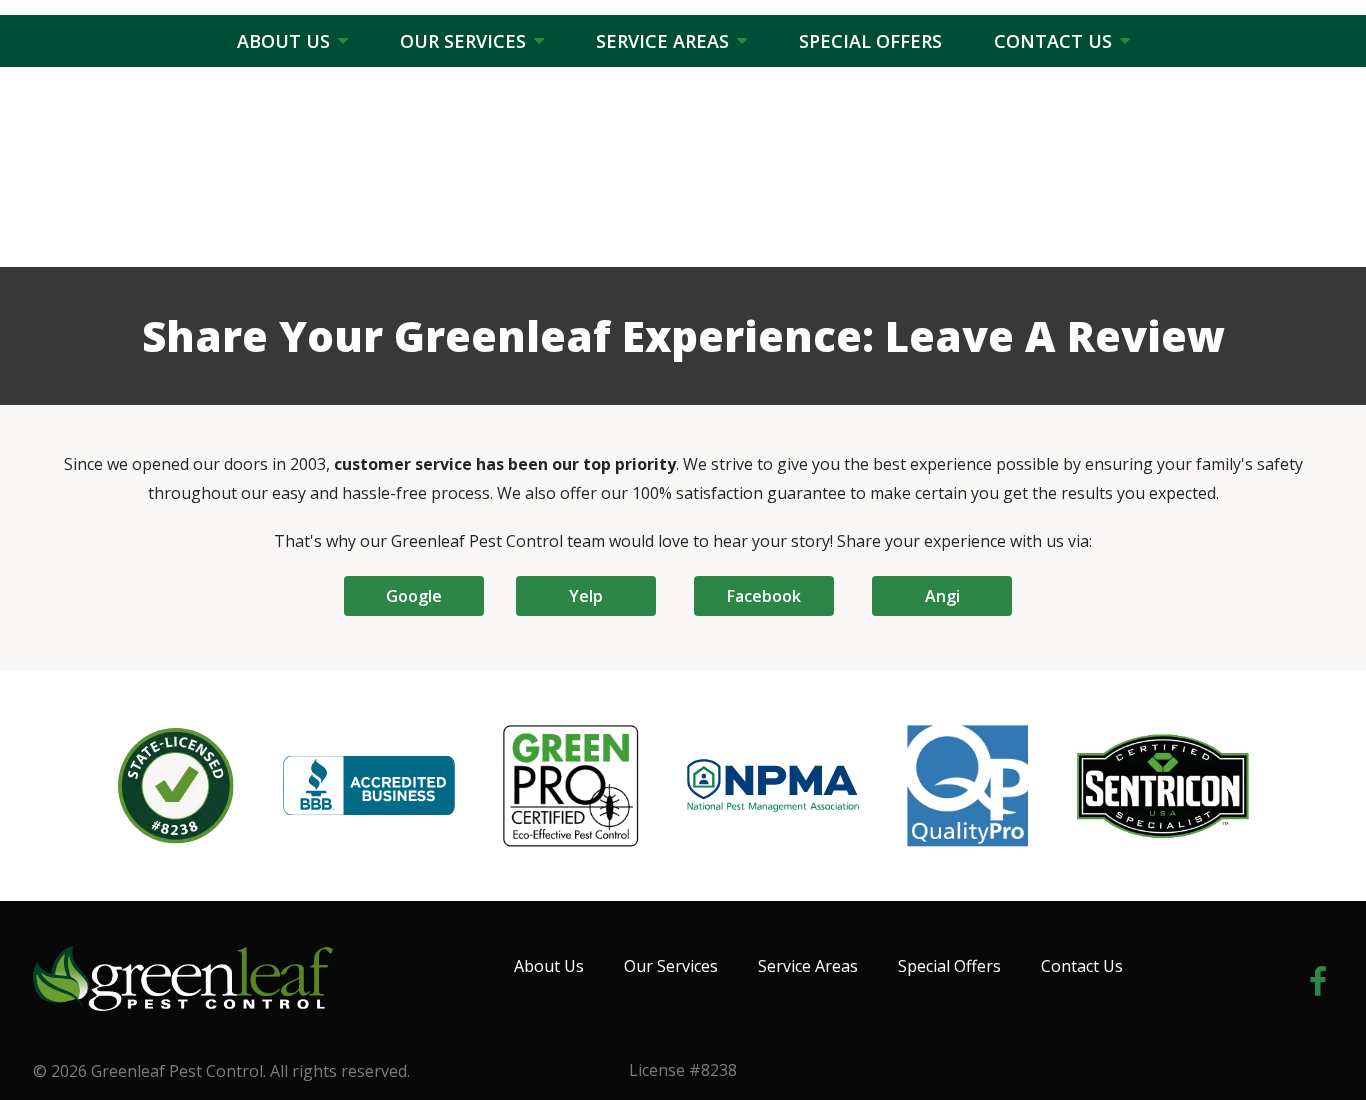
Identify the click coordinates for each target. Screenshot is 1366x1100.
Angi (942, 596)
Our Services (465, 41)
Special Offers (870, 41)
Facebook (764, 596)
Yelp (586, 596)
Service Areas (665, 41)
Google (414, 596)
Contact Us (1055, 41)
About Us (286, 41)
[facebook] (1318, 978)
